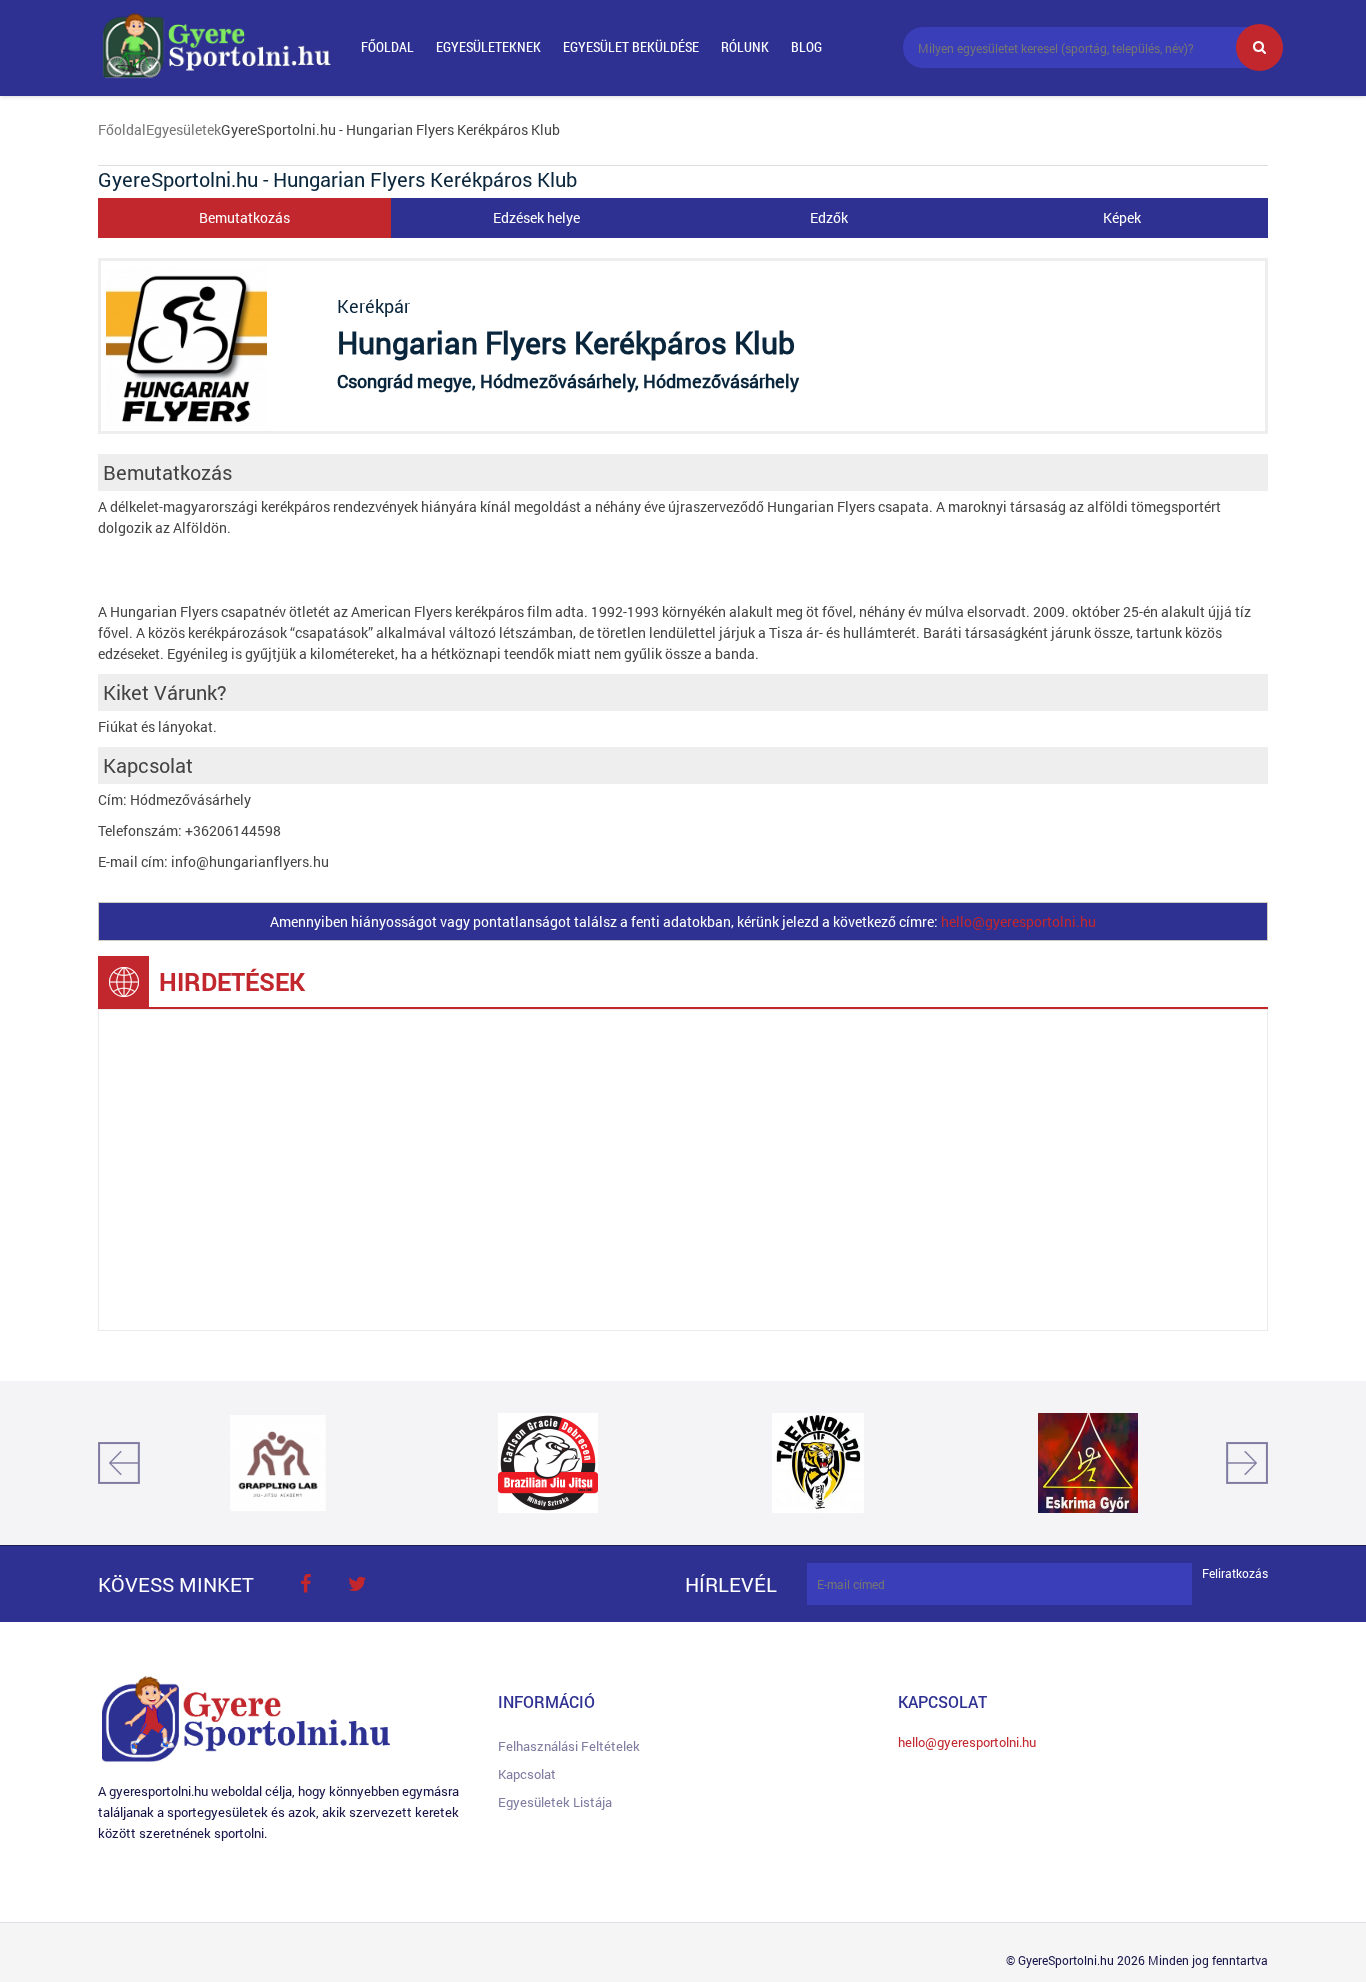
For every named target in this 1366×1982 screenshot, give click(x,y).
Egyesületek (183, 129)
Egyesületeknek (488, 46)
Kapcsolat (527, 1774)
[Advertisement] (683, 1170)
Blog (806, 46)
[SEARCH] (1259, 47)
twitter (357, 1584)
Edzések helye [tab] (536, 217)
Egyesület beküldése (631, 46)
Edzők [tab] (829, 217)
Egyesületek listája (555, 1802)
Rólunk (745, 46)
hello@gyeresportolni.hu (1018, 921)
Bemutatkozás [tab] (244, 217)
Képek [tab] (1122, 217)
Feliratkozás (1235, 1573)
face (305, 1584)
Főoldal (387, 46)
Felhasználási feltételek (569, 1746)
